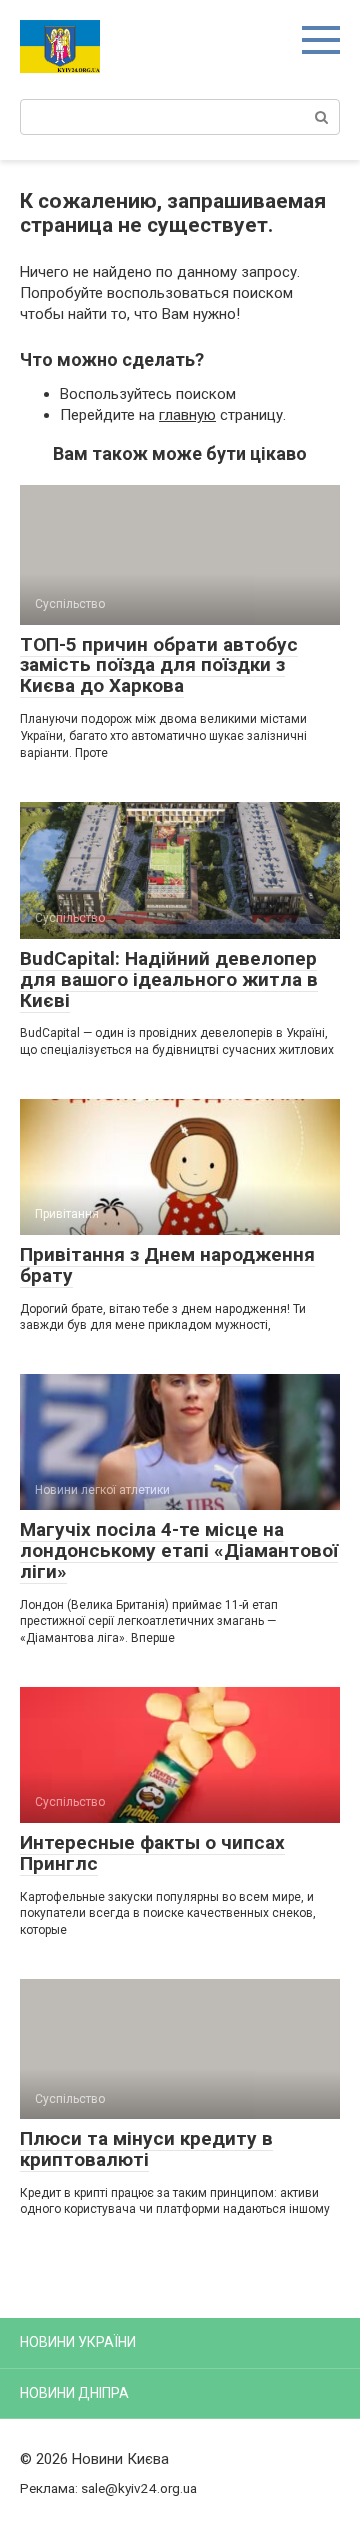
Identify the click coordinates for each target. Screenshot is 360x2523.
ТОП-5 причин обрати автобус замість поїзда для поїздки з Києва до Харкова (159, 665)
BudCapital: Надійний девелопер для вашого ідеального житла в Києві (169, 979)
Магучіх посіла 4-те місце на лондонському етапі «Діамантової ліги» (179, 1550)
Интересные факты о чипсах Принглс (152, 1853)
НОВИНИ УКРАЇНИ (78, 2342)
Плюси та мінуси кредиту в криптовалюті (146, 2149)
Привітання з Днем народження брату (167, 1265)
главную (187, 415)
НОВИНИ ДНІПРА (74, 2393)
